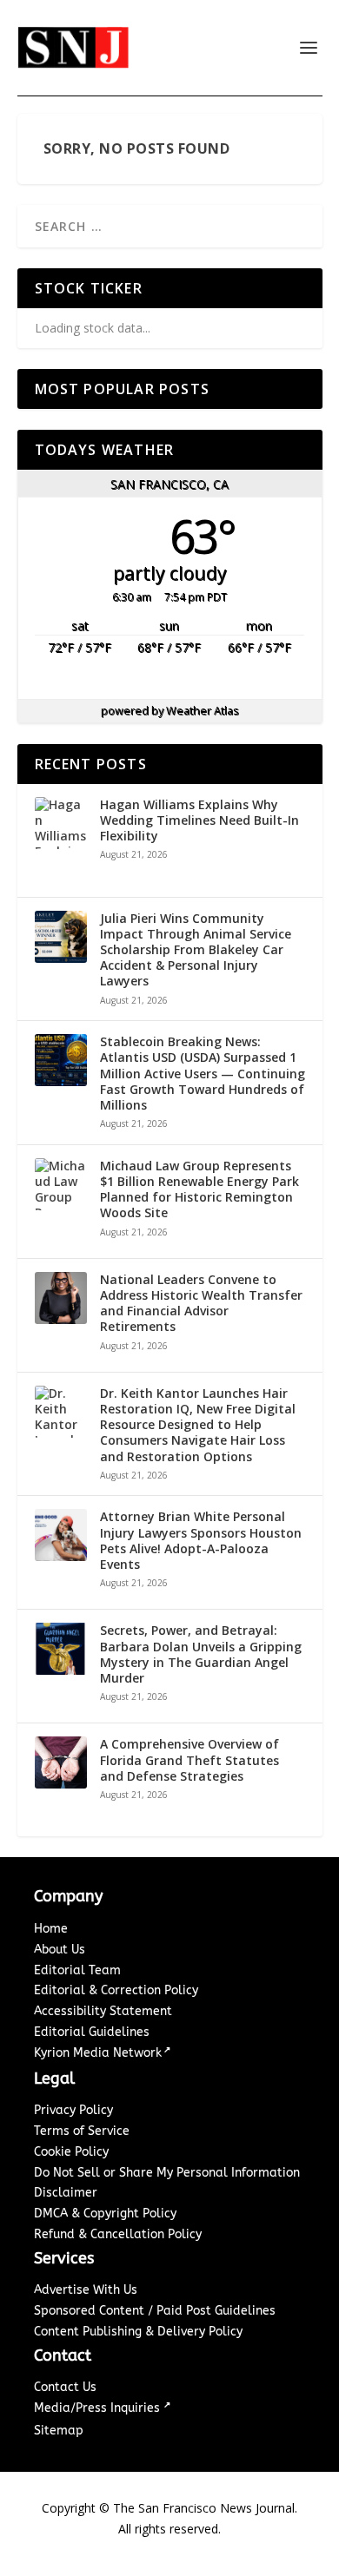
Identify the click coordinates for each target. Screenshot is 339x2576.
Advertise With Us (86, 2290)
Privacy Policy (73, 2110)
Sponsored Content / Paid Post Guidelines (155, 2311)
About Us (60, 1950)
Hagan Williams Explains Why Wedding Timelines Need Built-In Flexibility (199, 820)
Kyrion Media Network (98, 2053)
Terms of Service (82, 2131)
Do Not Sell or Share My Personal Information (167, 2173)
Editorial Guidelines (92, 2032)
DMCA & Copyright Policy (105, 2214)
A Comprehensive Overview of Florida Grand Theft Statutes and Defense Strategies (189, 1760)
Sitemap (59, 2431)
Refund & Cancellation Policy (118, 2234)
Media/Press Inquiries (99, 2408)
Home (51, 1929)
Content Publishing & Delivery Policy (138, 2332)
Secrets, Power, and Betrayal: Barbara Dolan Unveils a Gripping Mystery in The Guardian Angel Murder (201, 1654)
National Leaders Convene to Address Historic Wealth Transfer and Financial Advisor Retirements (201, 1304)
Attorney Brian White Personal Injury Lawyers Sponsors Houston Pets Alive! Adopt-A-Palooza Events (201, 1541)
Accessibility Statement (103, 2011)
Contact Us (65, 2387)
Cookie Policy (71, 2152)
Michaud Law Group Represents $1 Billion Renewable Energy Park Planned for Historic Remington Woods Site (199, 1190)
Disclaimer (66, 2193)
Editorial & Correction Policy (116, 1990)
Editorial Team (77, 1970)
